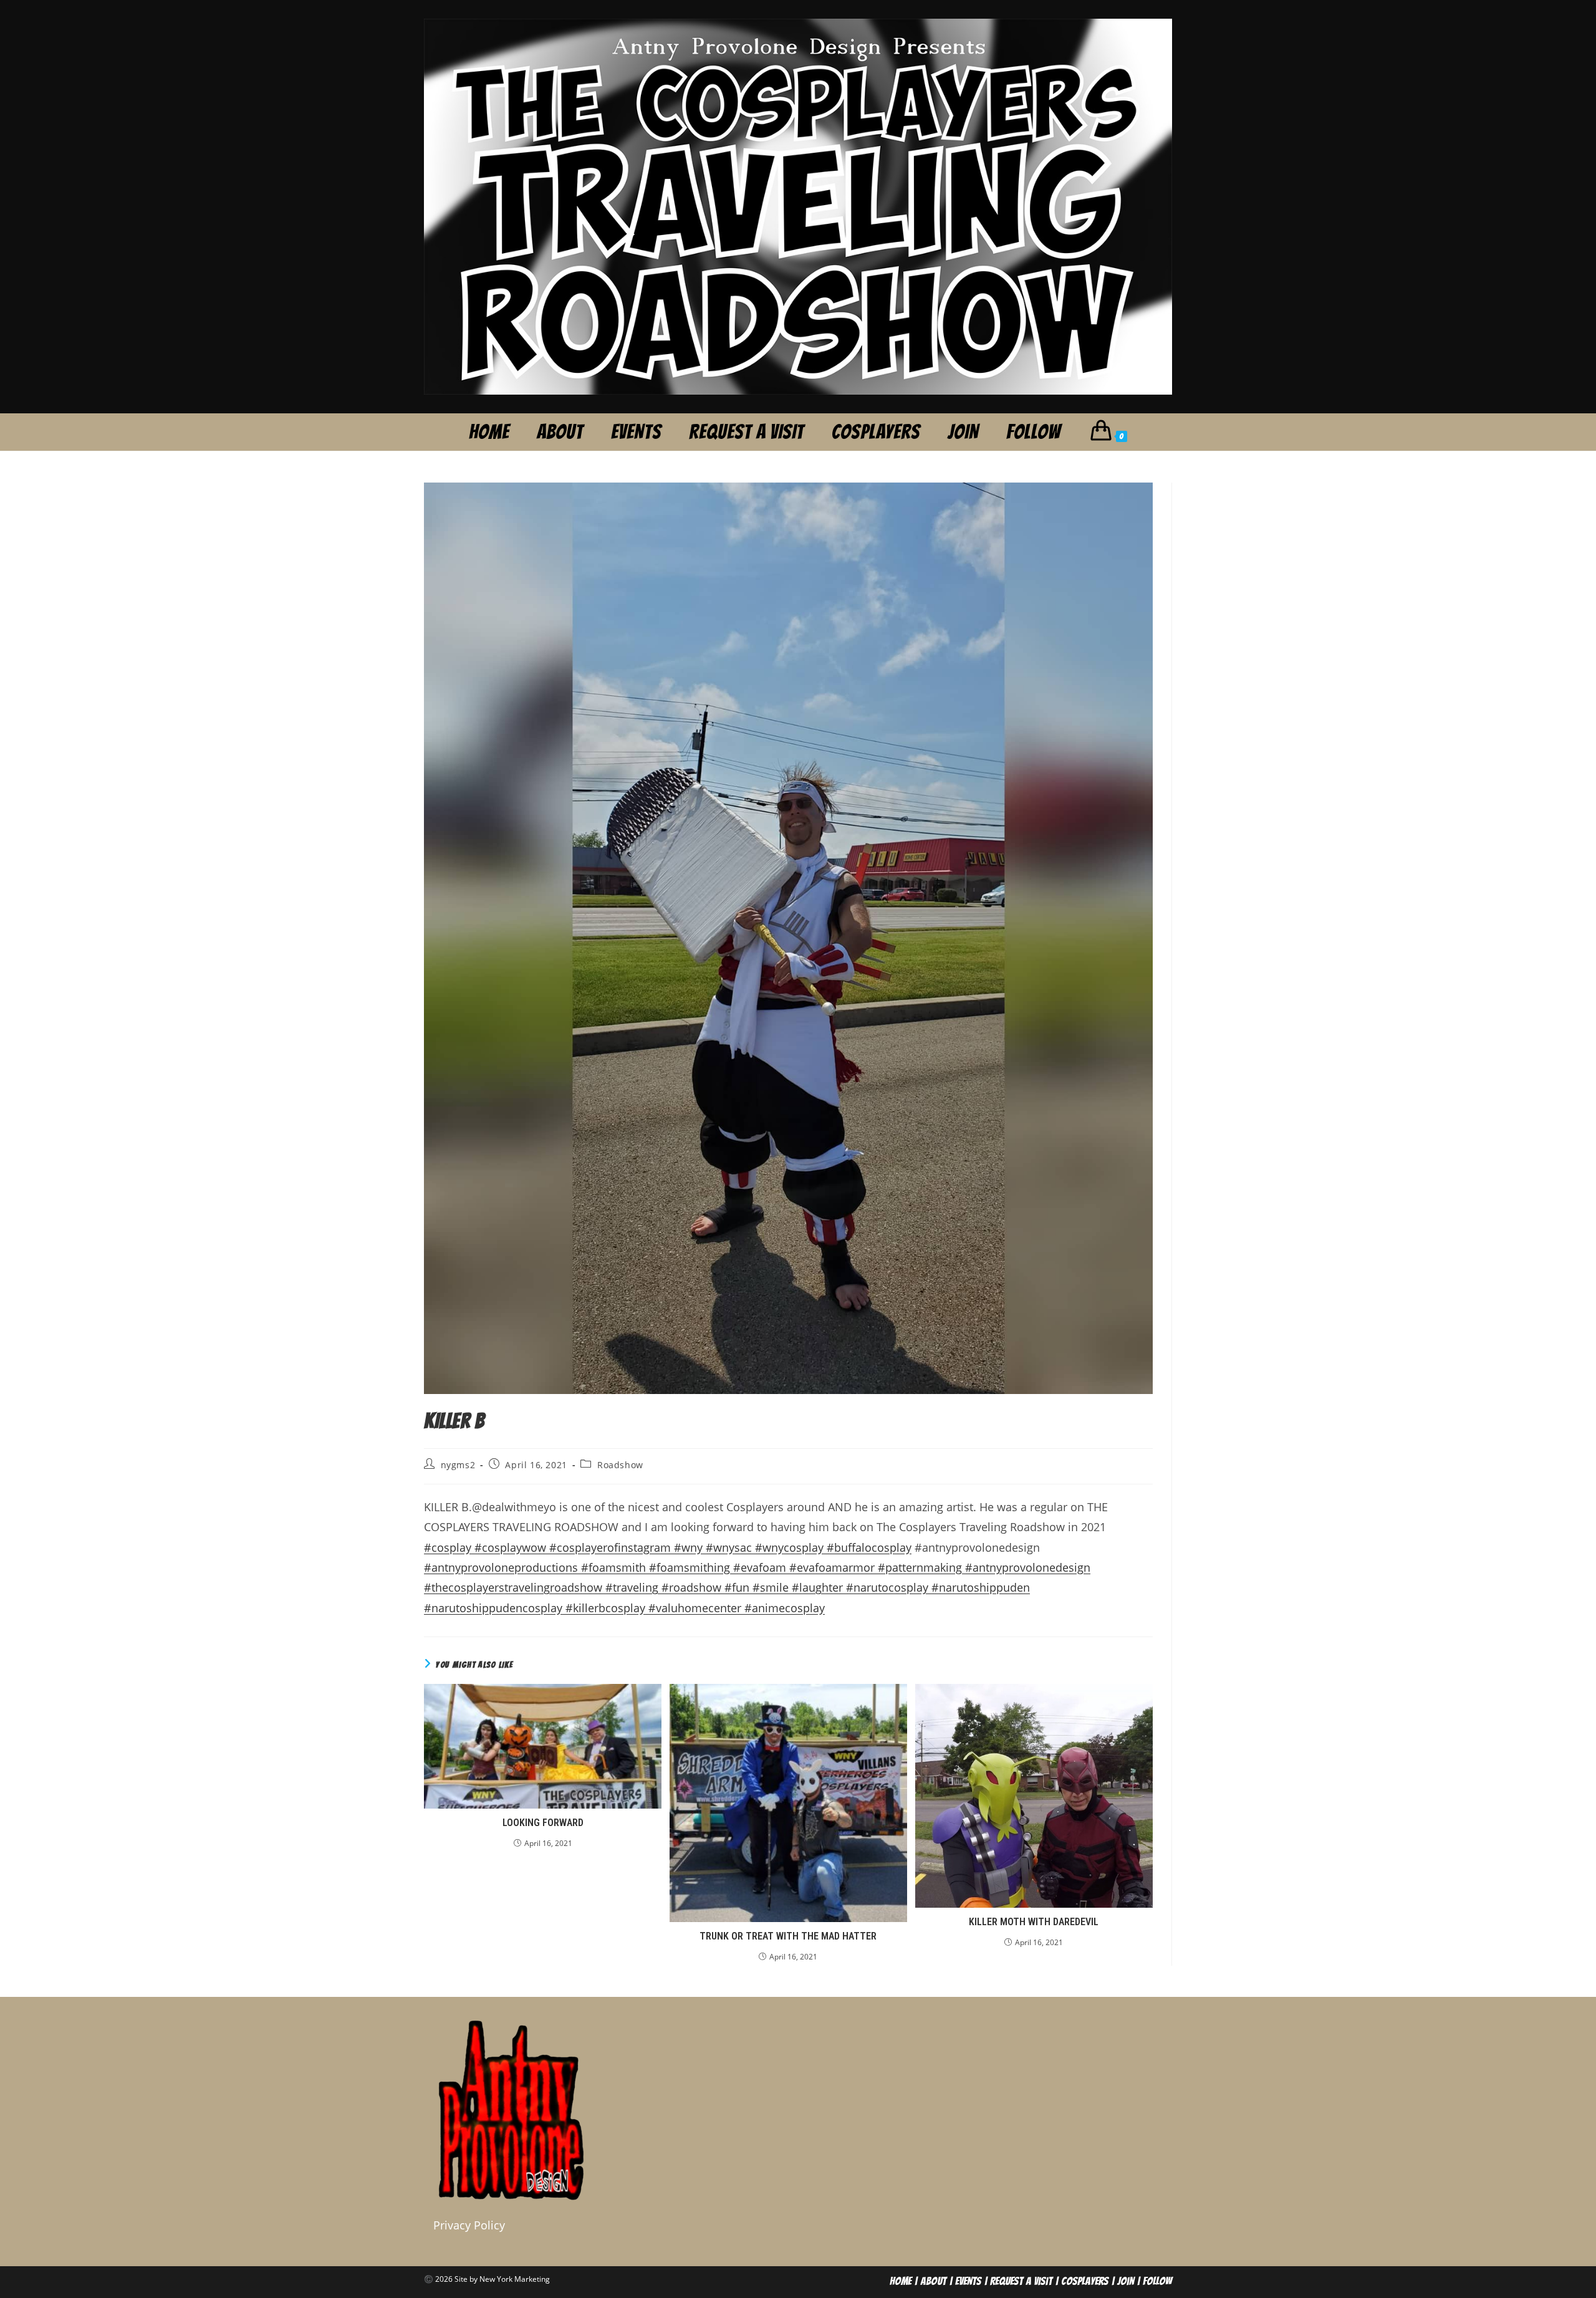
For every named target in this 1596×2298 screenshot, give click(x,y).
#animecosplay (785, 1608)
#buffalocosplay (869, 1547)
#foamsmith (615, 1567)
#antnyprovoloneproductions (502, 1567)
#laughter (819, 1587)
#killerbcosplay (605, 1608)
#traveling (633, 1587)
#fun (737, 1587)
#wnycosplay (791, 1547)
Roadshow (620, 1465)
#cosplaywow (510, 1547)
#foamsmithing (691, 1567)
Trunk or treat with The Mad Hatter (788, 1936)
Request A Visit (1021, 2281)
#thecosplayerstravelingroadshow (515, 1587)
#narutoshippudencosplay (493, 1608)
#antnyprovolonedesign (1028, 1567)
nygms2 (458, 1465)
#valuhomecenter (696, 1608)
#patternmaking (921, 1567)
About (933, 2281)
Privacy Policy (469, 2225)
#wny (690, 1547)
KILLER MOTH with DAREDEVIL (1034, 1922)
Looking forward (543, 1823)
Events (968, 2281)
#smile (771, 1587)
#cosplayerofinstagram (610, 1547)
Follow (1157, 2281)
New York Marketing (515, 2279)
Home (901, 2281)
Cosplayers (1085, 2281)
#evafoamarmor (834, 1567)
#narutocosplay (887, 1587)
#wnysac (730, 1547)
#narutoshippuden (979, 1587)
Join (1126, 2281)
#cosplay (449, 1547)
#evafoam (761, 1567)
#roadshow (693, 1587)
